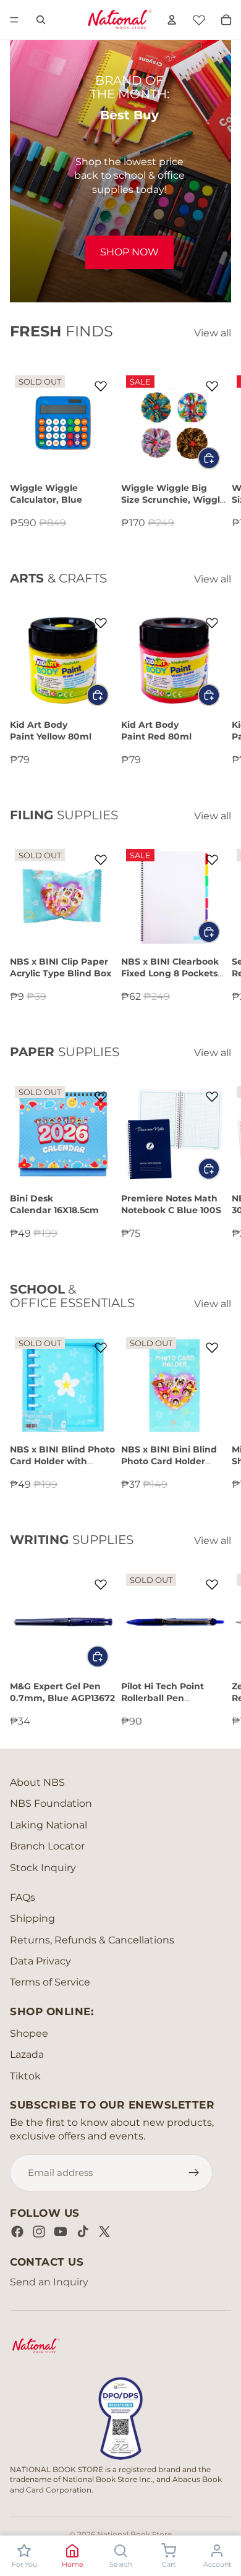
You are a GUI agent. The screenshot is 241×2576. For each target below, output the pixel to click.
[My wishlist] (199, 18)
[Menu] (14, 20)
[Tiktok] (83, 2232)
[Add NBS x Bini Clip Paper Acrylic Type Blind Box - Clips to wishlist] (101, 859)
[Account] (172, 20)
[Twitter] (104, 2232)
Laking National (49, 1825)
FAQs (23, 1897)
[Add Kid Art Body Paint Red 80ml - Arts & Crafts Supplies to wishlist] (211, 623)
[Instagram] (39, 2232)
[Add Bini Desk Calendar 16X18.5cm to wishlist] (101, 1096)
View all (213, 333)
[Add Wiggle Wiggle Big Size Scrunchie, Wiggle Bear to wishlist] (211, 386)
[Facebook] (17, 2232)
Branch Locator (47, 1846)
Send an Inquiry (49, 2282)
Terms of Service (50, 1982)
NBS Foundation (51, 1803)
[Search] (41, 20)
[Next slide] (218, 450)
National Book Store (134, 2534)
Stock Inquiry (43, 1868)
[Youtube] (61, 2232)
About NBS (37, 1782)
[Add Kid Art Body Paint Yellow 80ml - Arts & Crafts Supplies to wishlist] (101, 623)
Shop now (129, 252)
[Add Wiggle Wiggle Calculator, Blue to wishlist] (101, 386)
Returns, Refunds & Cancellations (92, 1940)
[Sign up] (194, 2173)
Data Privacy (40, 1961)
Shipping (32, 1918)
